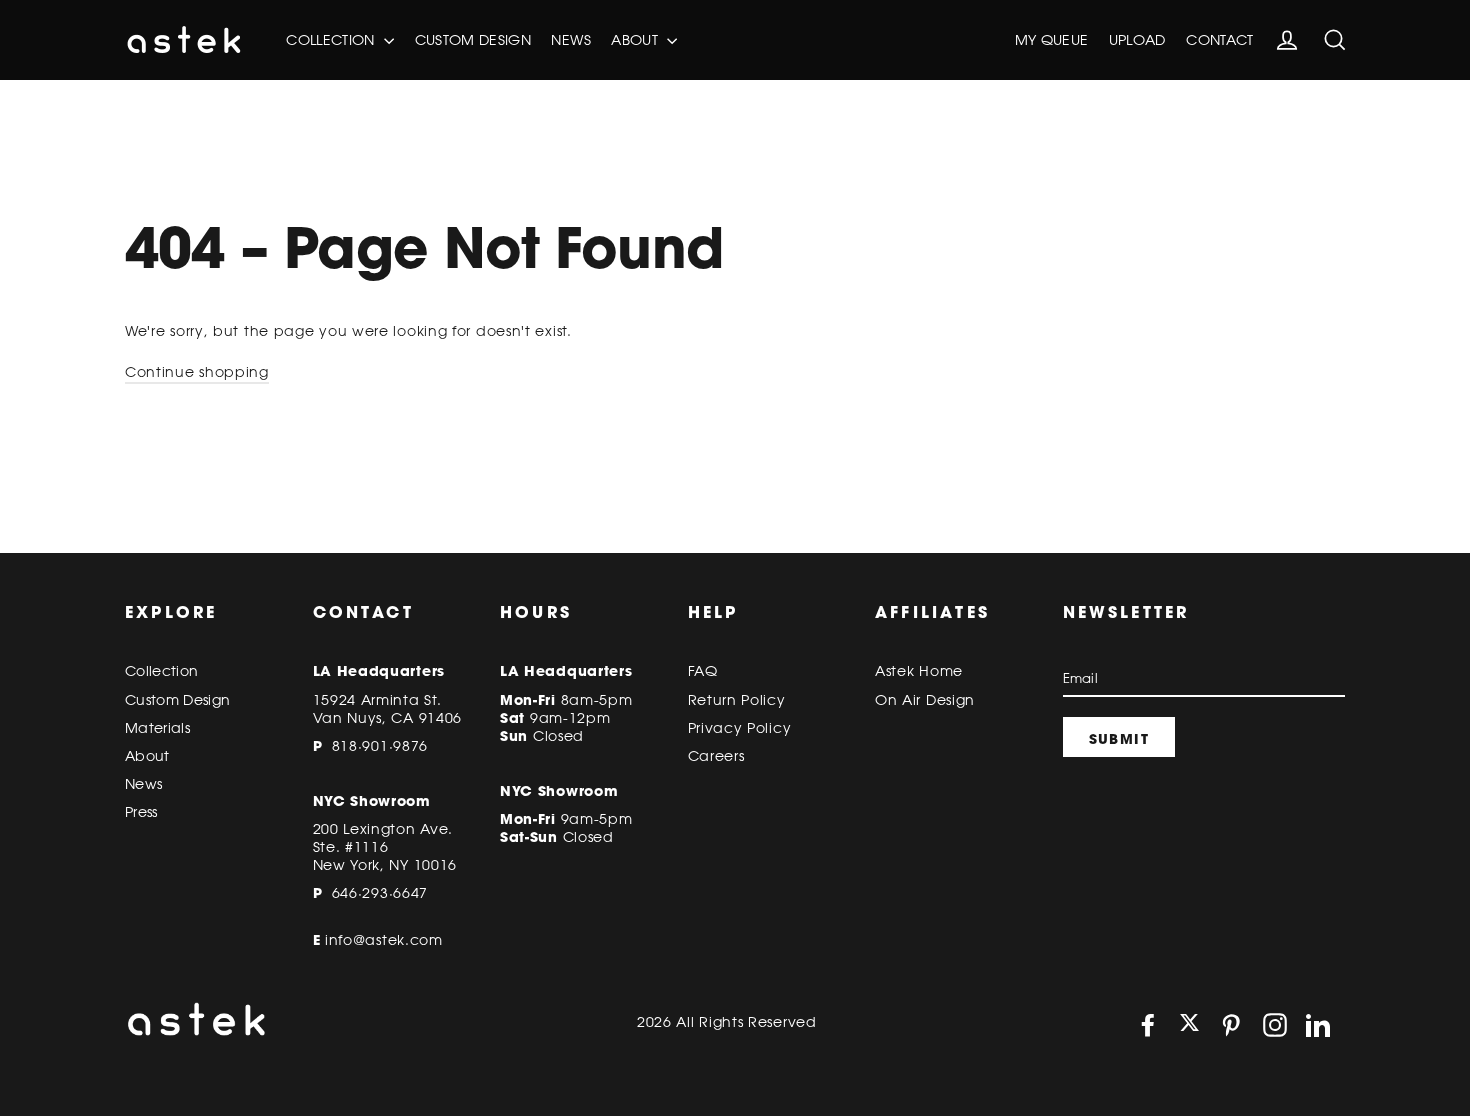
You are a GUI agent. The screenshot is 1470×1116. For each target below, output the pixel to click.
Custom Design (473, 40)
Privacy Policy (740, 728)
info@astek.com (384, 940)
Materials (157, 728)
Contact (1219, 40)
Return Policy (737, 700)
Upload (1137, 40)
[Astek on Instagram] (1275, 1025)
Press (141, 812)
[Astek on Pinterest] (1231, 1025)
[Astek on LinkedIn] (1318, 1025)
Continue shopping (197, 372)
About (636, 40)
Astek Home (919, 671)
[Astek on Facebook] (1148, 1025)
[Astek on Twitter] (1189, 1024)
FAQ (703, 671)
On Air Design (925, 700)
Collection (332, 40)
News (570, 40)
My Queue (1052, 40)
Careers (716, 756)
